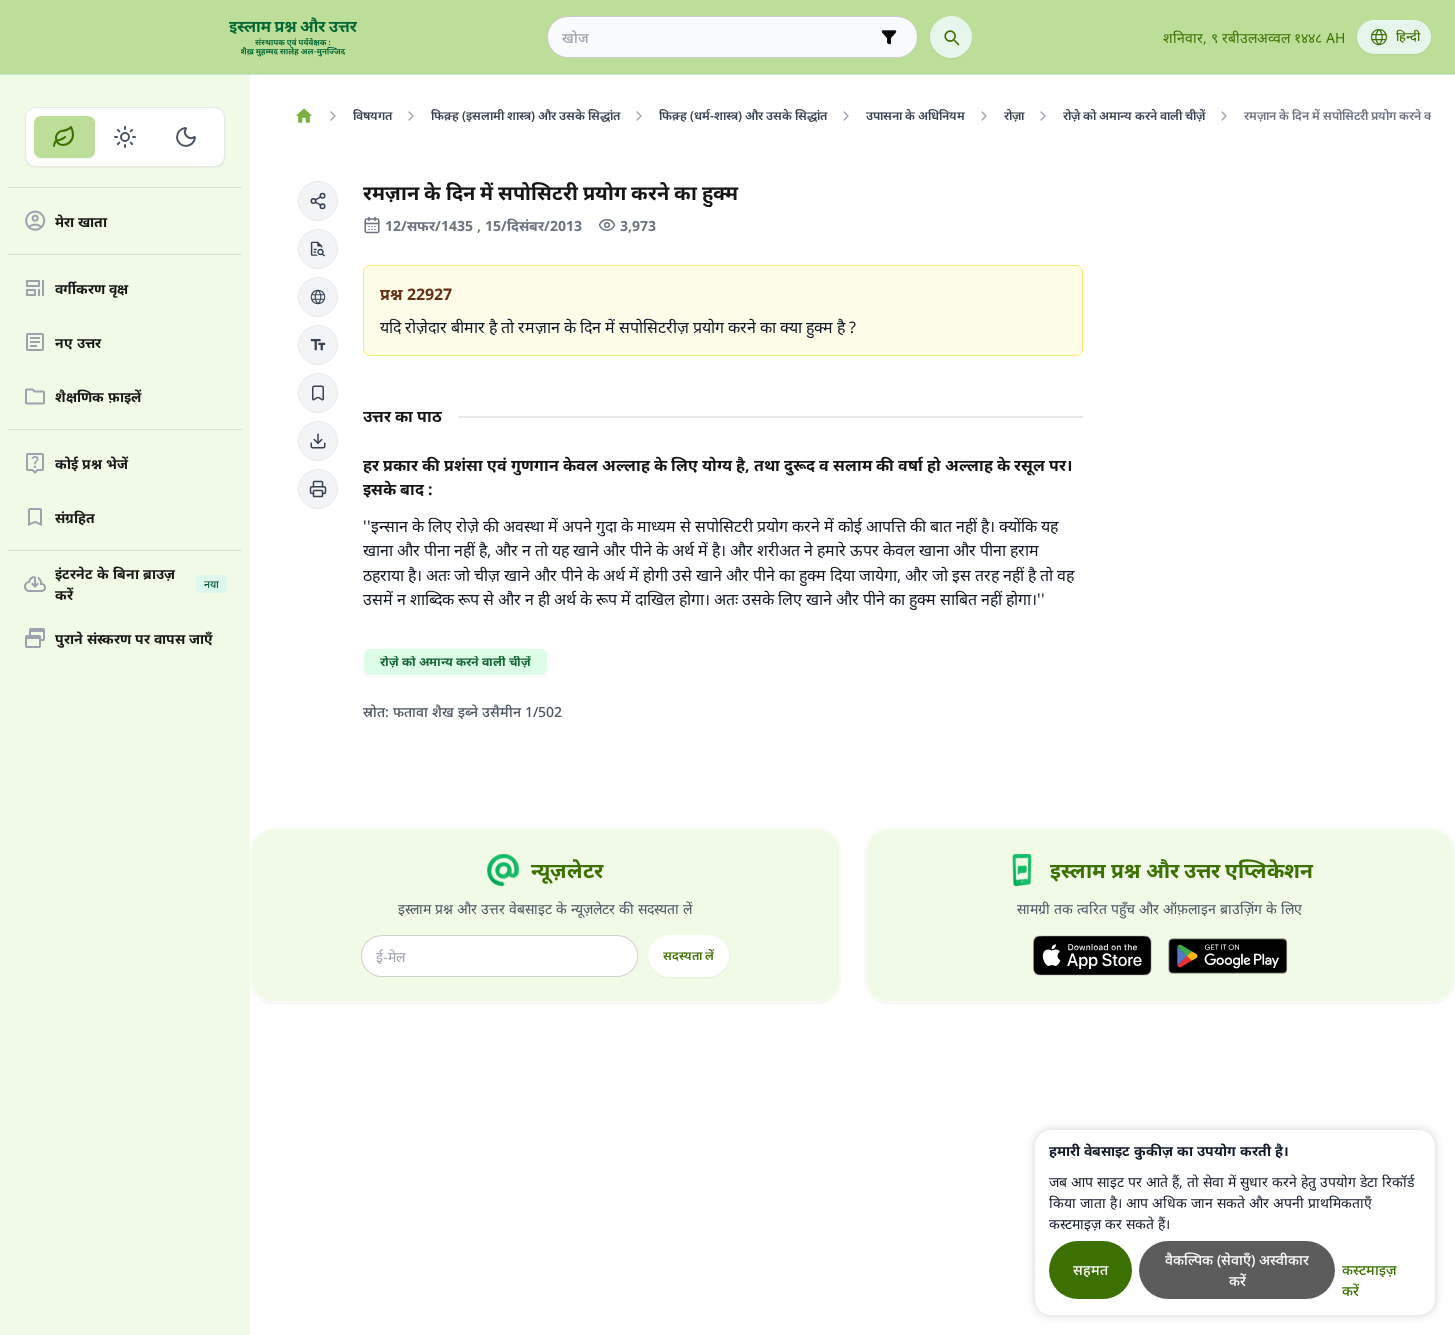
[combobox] (718, 37)
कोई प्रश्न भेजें (91, 463)
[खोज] (951, 37)
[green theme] (64, 137)
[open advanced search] (889, 37)
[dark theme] (185, 137)
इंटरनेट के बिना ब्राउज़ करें (137, 584)
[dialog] (1235, 1222)
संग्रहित (75, 517)
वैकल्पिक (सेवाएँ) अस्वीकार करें (1237, 1270)
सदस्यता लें (688, 955)
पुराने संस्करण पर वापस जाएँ (134, 638)
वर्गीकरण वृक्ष (91, 288)
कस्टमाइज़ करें (1369, 1280)
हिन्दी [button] (1408, 36)
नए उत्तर (78, 342)
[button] (318, 201)
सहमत (1090, 1269)
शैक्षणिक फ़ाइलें (98, 396)
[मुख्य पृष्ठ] (303, 116)
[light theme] (125, 137)
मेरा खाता (81, 221)
